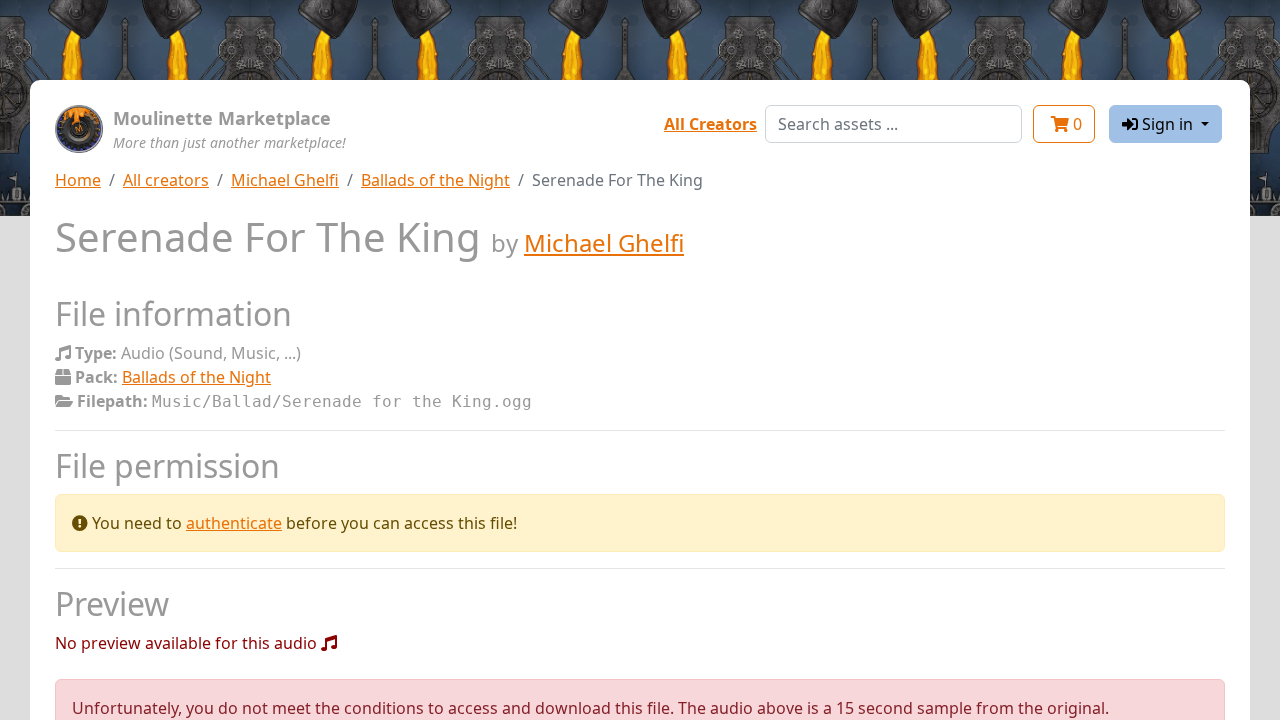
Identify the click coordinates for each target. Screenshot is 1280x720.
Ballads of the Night (435, 180)
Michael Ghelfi (285, 180)
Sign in (1167, 124)
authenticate (234, 523)
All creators (166, 180)
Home (78, 180)
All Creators (710, 124)
